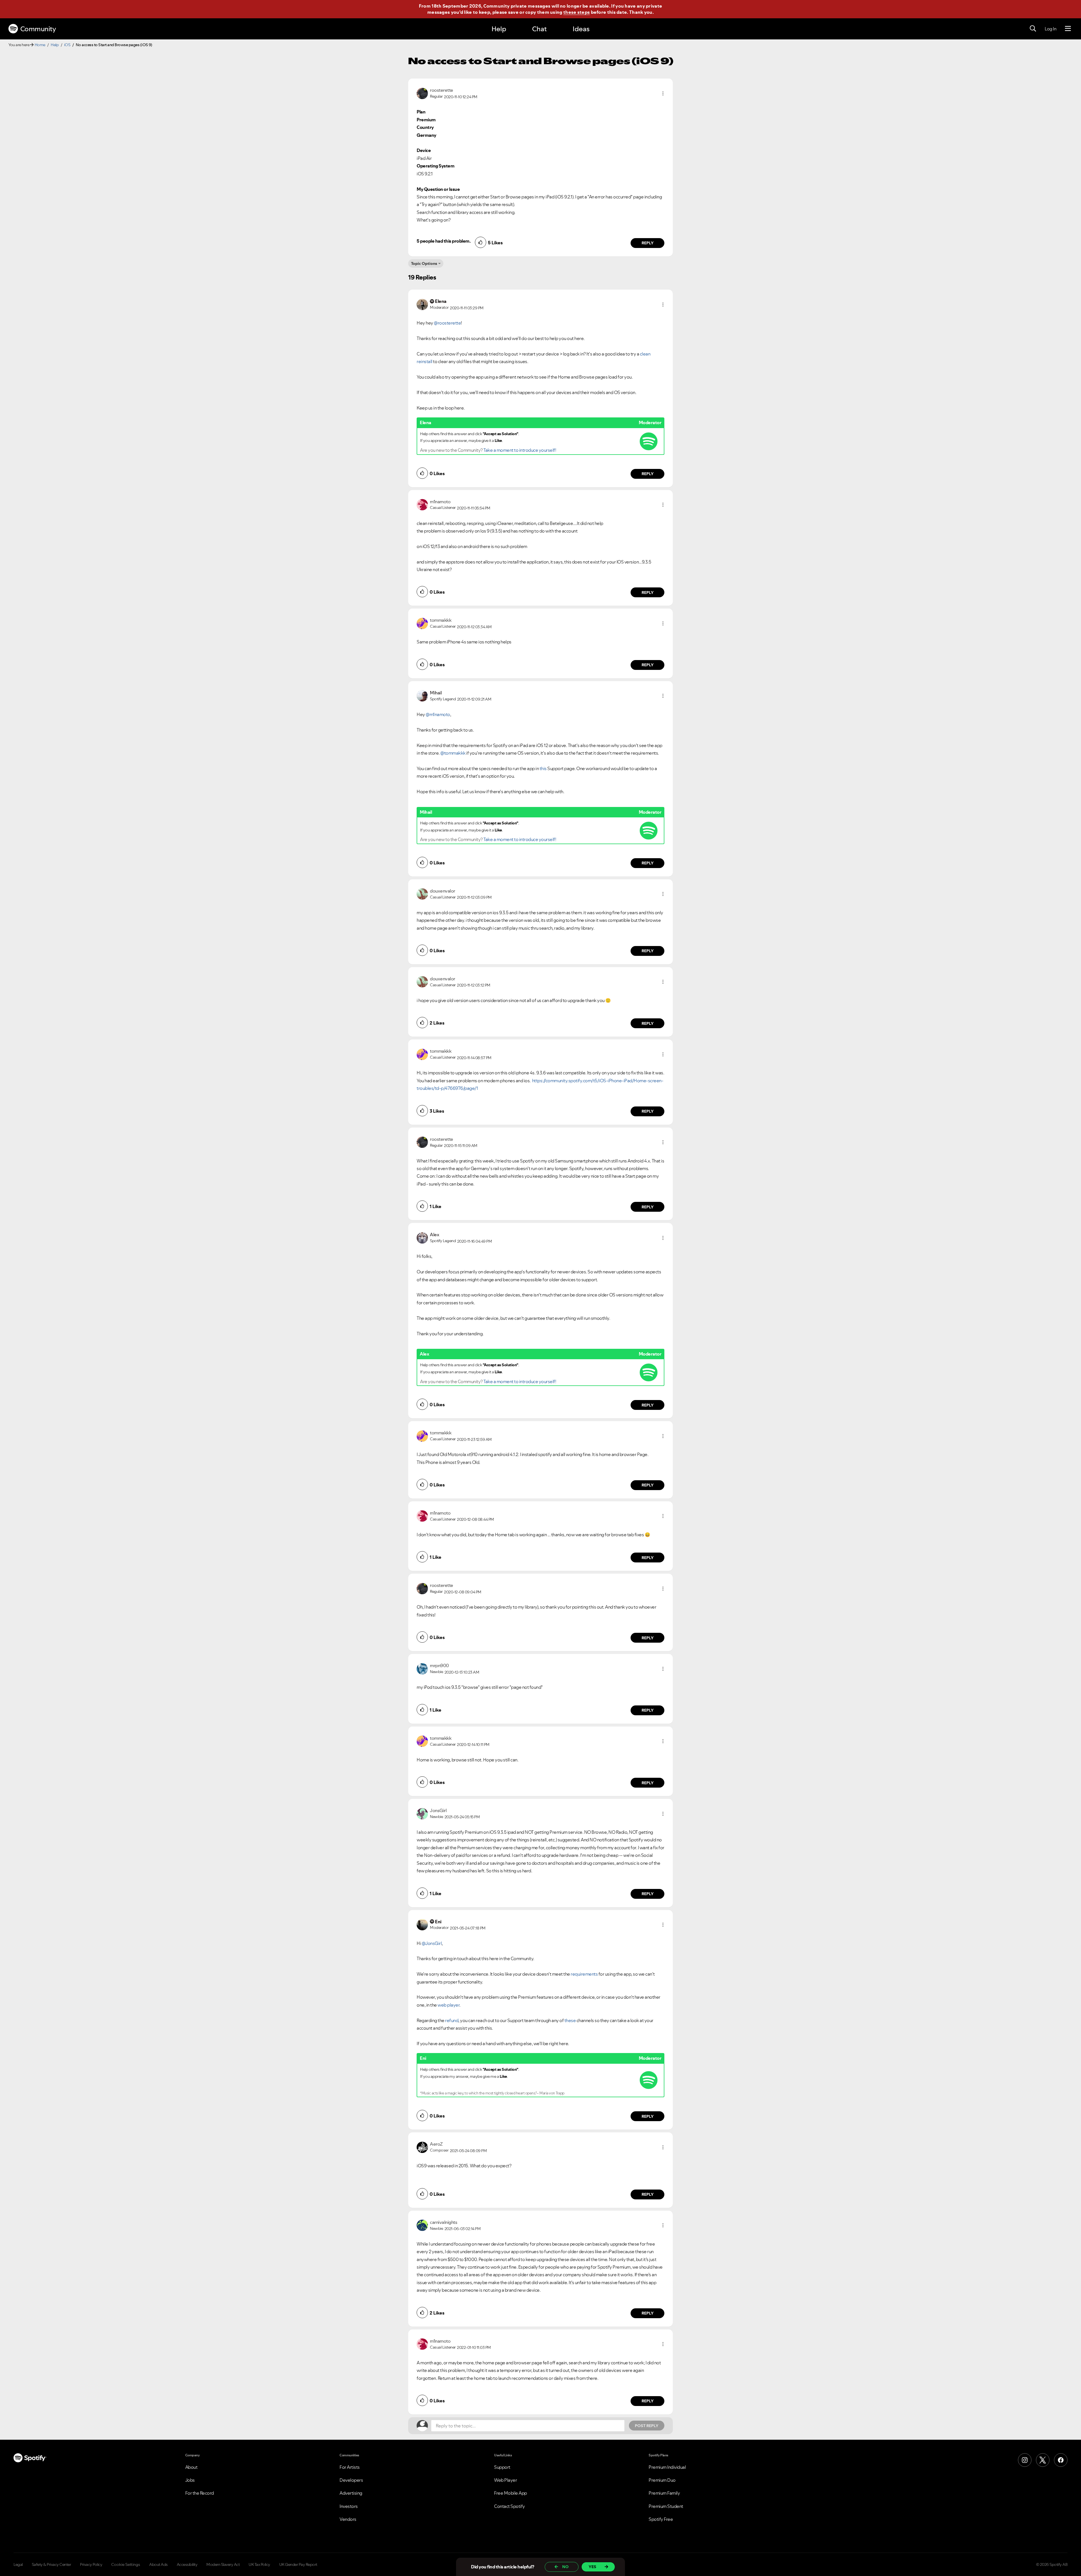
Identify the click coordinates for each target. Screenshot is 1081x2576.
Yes (592, 2567)
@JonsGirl (432, 1943)
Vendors (348, 2519)
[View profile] (422, 93)
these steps (577, 12)
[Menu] (1068, 29)
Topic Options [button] (424, 263)
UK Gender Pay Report (298, 2564)
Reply (648, 243)
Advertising (351, 2493)
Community (38, 29)
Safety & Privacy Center (52, 2564)
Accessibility (187, 2564)
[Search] (1033, 29)
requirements (584, 1974)
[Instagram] (1025, 2460)
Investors (349, 2506)
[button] (663, 93)
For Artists (350, 2467)
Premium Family (664, 2493)
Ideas (581, 29)
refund (452, 2020)
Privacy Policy (91, 2564)
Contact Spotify (510, 2506)
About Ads (158, 2564)
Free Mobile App (511, 2493)
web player (448, 2005)
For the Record (200, 2493)
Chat (539, 29)
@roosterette (447, 323)
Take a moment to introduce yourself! (520, 450)
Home (40, 45)
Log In (1050, 29)
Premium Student (666, 2506)
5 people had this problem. (444, 241)
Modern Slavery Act (223, 2564)
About (191, 2467)
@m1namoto (438, 714)
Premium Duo (662, 2480)
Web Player (505, 2480)
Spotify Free (661, 2519)
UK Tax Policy (259, 2564)
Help (499, 29)
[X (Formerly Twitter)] (1043, 2460)
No (565, 2567)
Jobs (190, 2480)
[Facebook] (1061, 2460)
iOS (67, 45)
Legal (18, 2564)
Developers (351, 2480)
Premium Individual (667, 2467)
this (543, 768)
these (570, 2020)
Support (502, 2467)
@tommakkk (453, 753)
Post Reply (647, 2426)
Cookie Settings (126, 2564)
